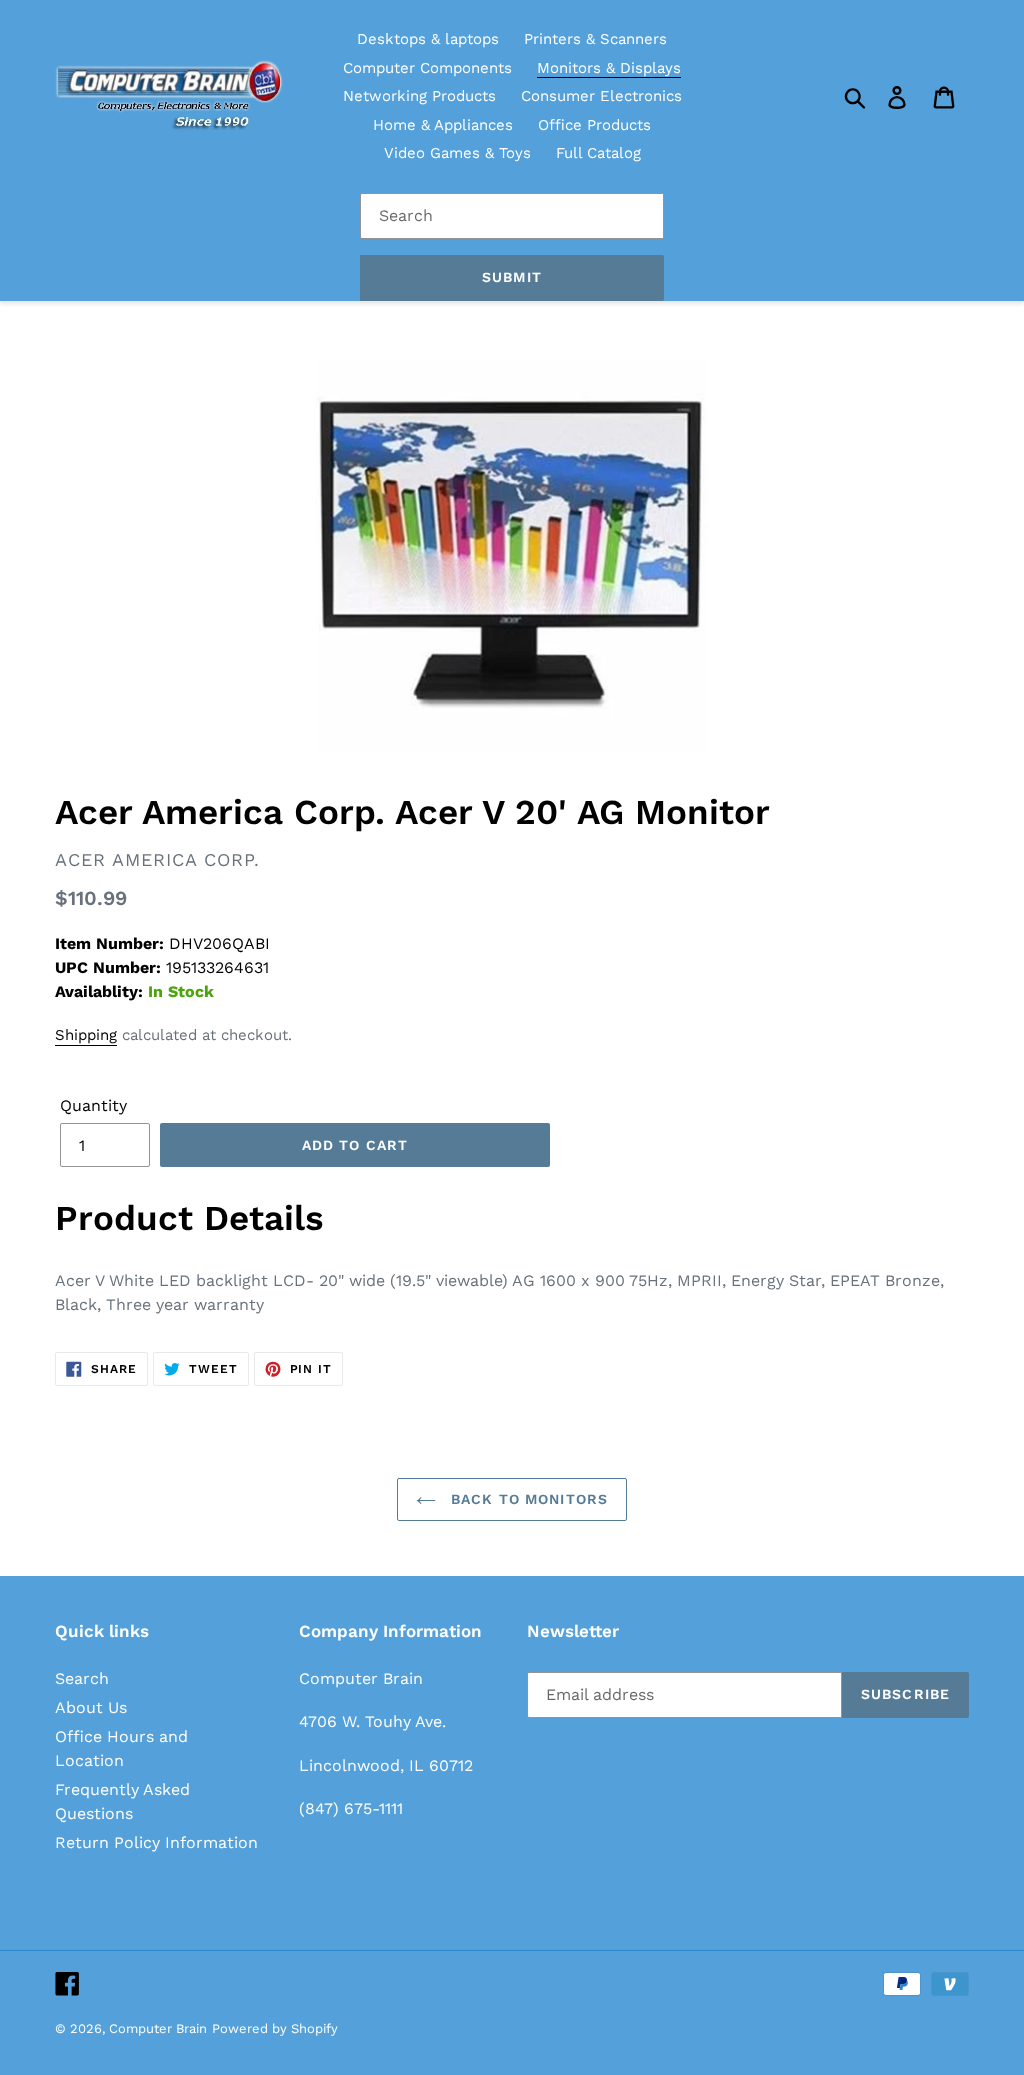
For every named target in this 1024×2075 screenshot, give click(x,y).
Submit (512, 277)
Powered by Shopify (275, 2028)
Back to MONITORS (527, 1499)
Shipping (86, 1035)
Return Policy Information (156, 1842)
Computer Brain (158, 2028)
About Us (91, 1707)
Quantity (93, 1105)
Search (82, 1678)
